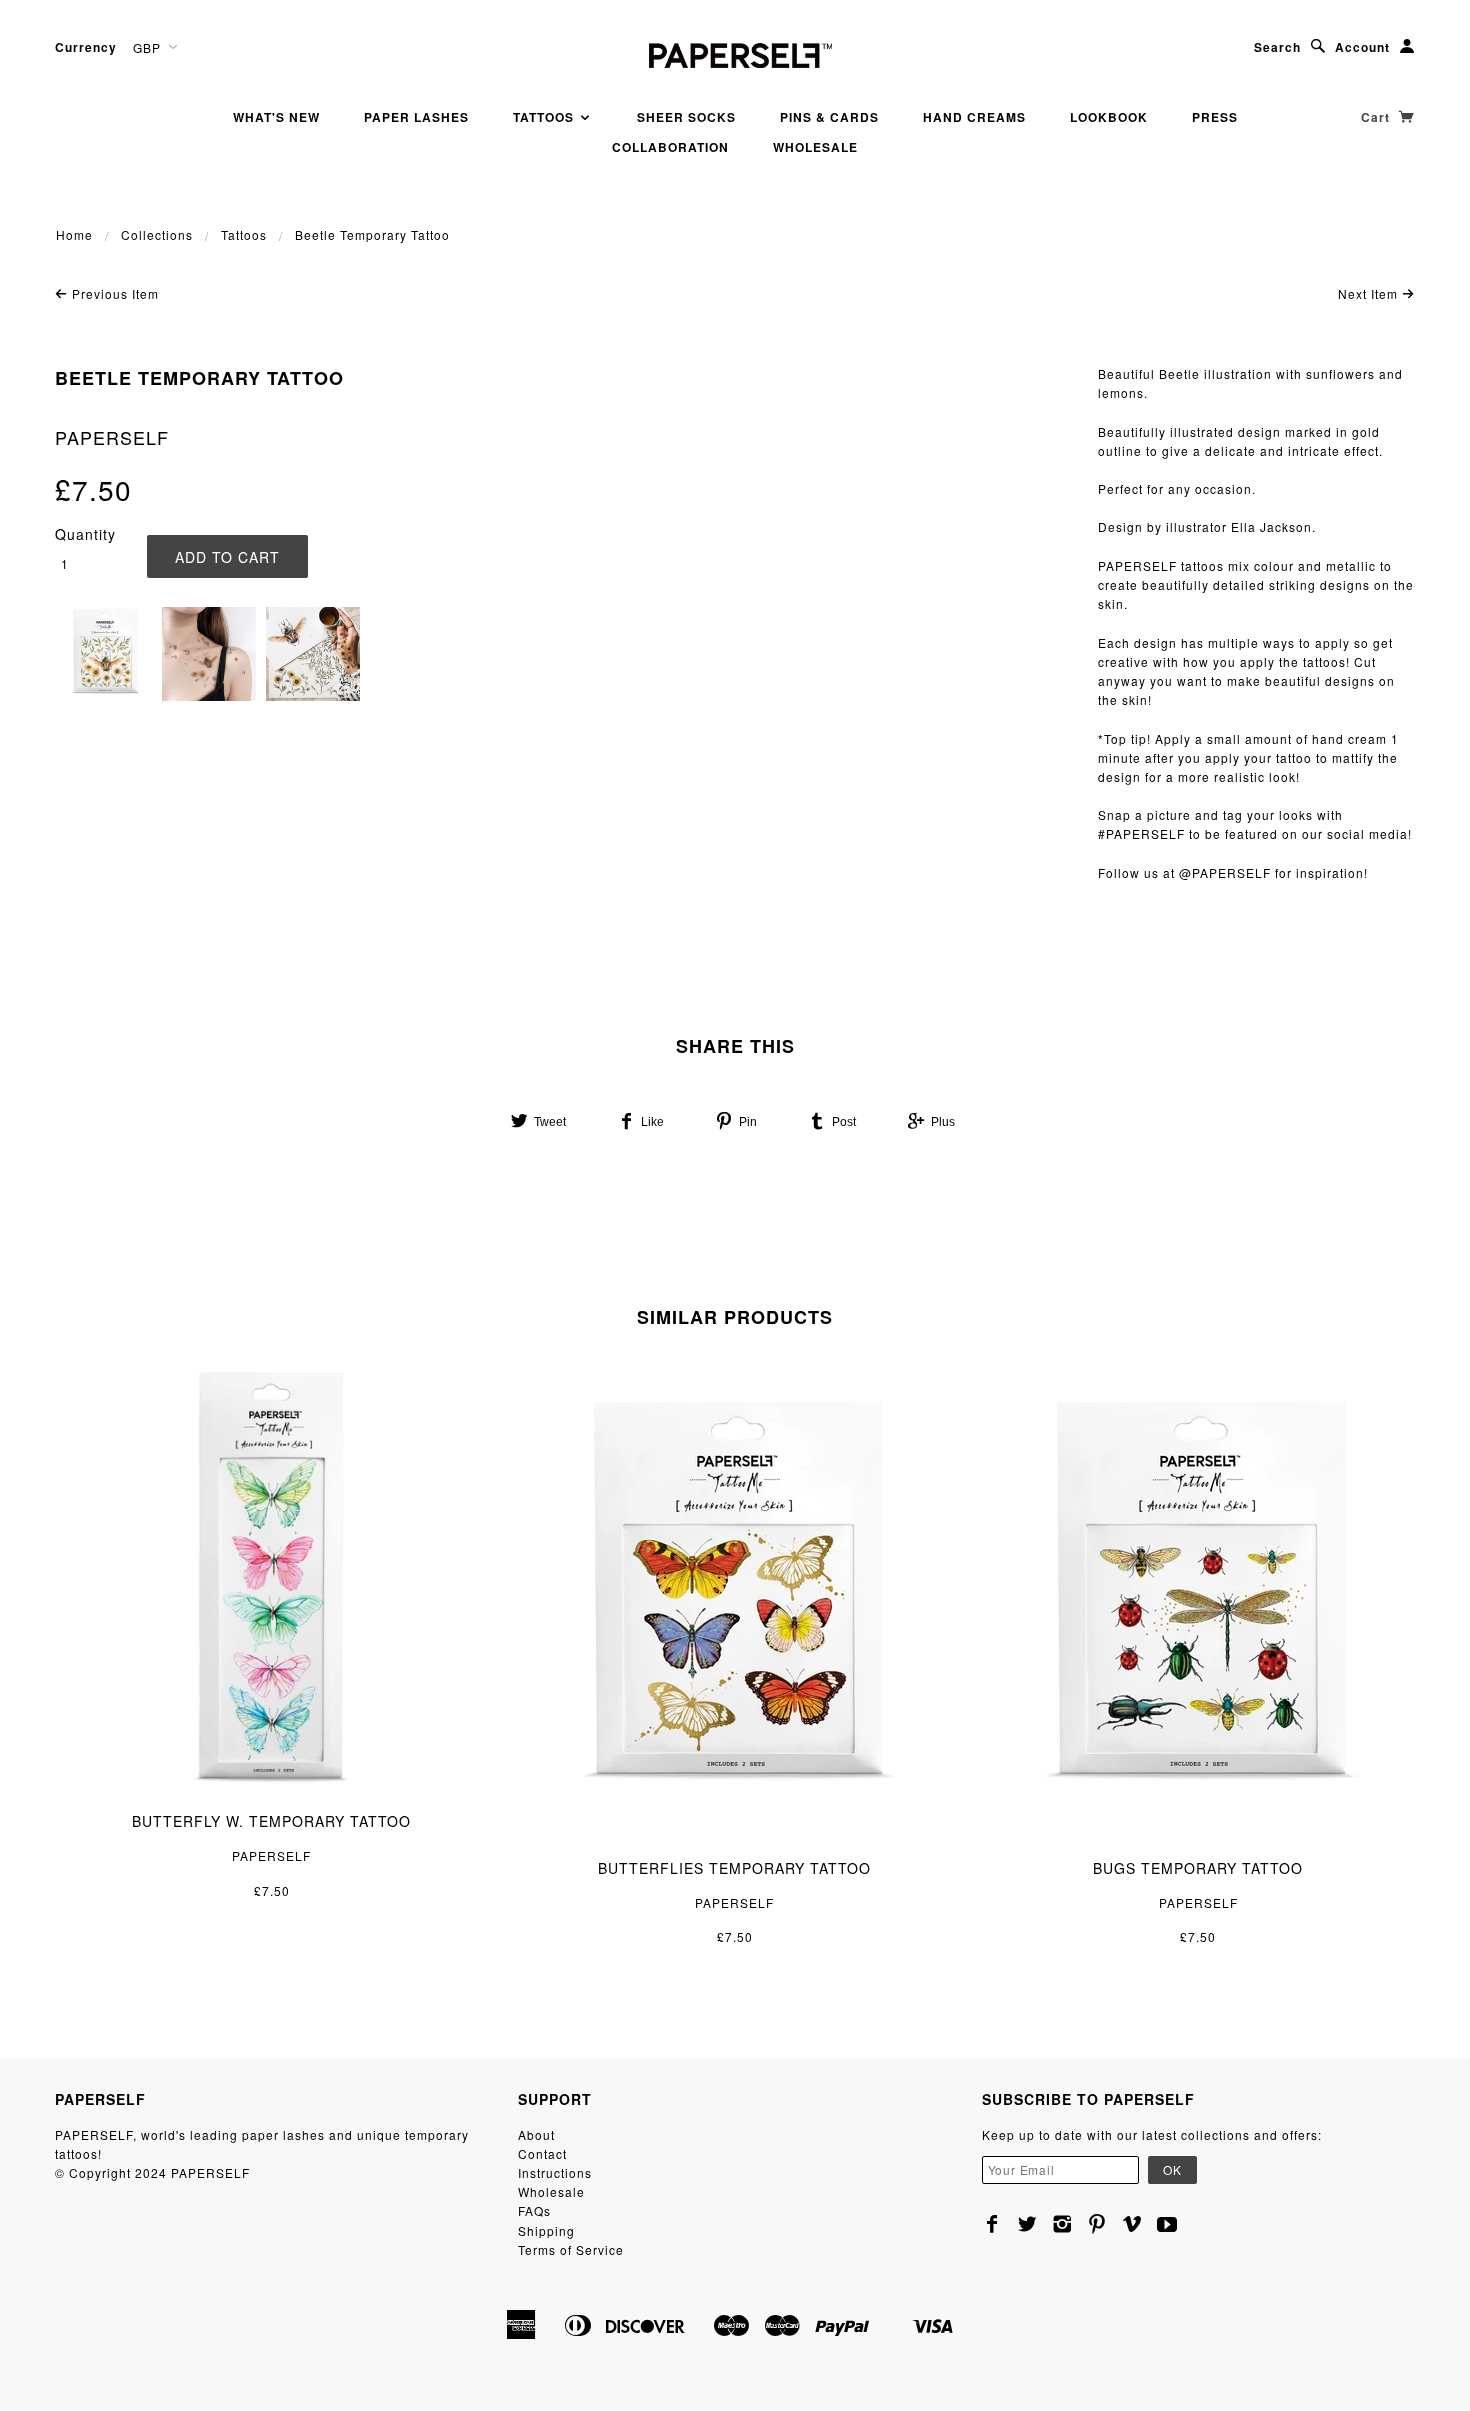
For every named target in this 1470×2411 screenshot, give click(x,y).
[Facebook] (992, 2224)
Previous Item (113, 293)
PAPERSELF (112, 437)
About (536, 2134)
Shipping (546, 2230)
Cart (1377, 117)
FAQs (534, 2210)
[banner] (734, 52)
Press (1215, 117)
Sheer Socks (686, 117)
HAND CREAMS (974, 117)
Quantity (85, 534)
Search (1277, 47)
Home (74, 234)
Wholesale (815, 147)
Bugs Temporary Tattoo (1198, 1868)
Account (1362, 47)
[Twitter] (1027, 2224)
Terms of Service (571, 2249)
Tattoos (545, 117)
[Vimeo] (1132, 2224)
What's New (276, 117)
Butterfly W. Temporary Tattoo (271, 1821)
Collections (157, 234)
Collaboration (670, 147)
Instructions (555, 2172)
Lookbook (1109, 117)
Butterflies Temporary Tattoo (734, 1868)
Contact (542, 2153)
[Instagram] (1062, 2224)
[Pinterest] (1097, 2224)
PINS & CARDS (829, 117)
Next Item (1370, 293)
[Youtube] (1167, 2224)
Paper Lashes (416, 117)
